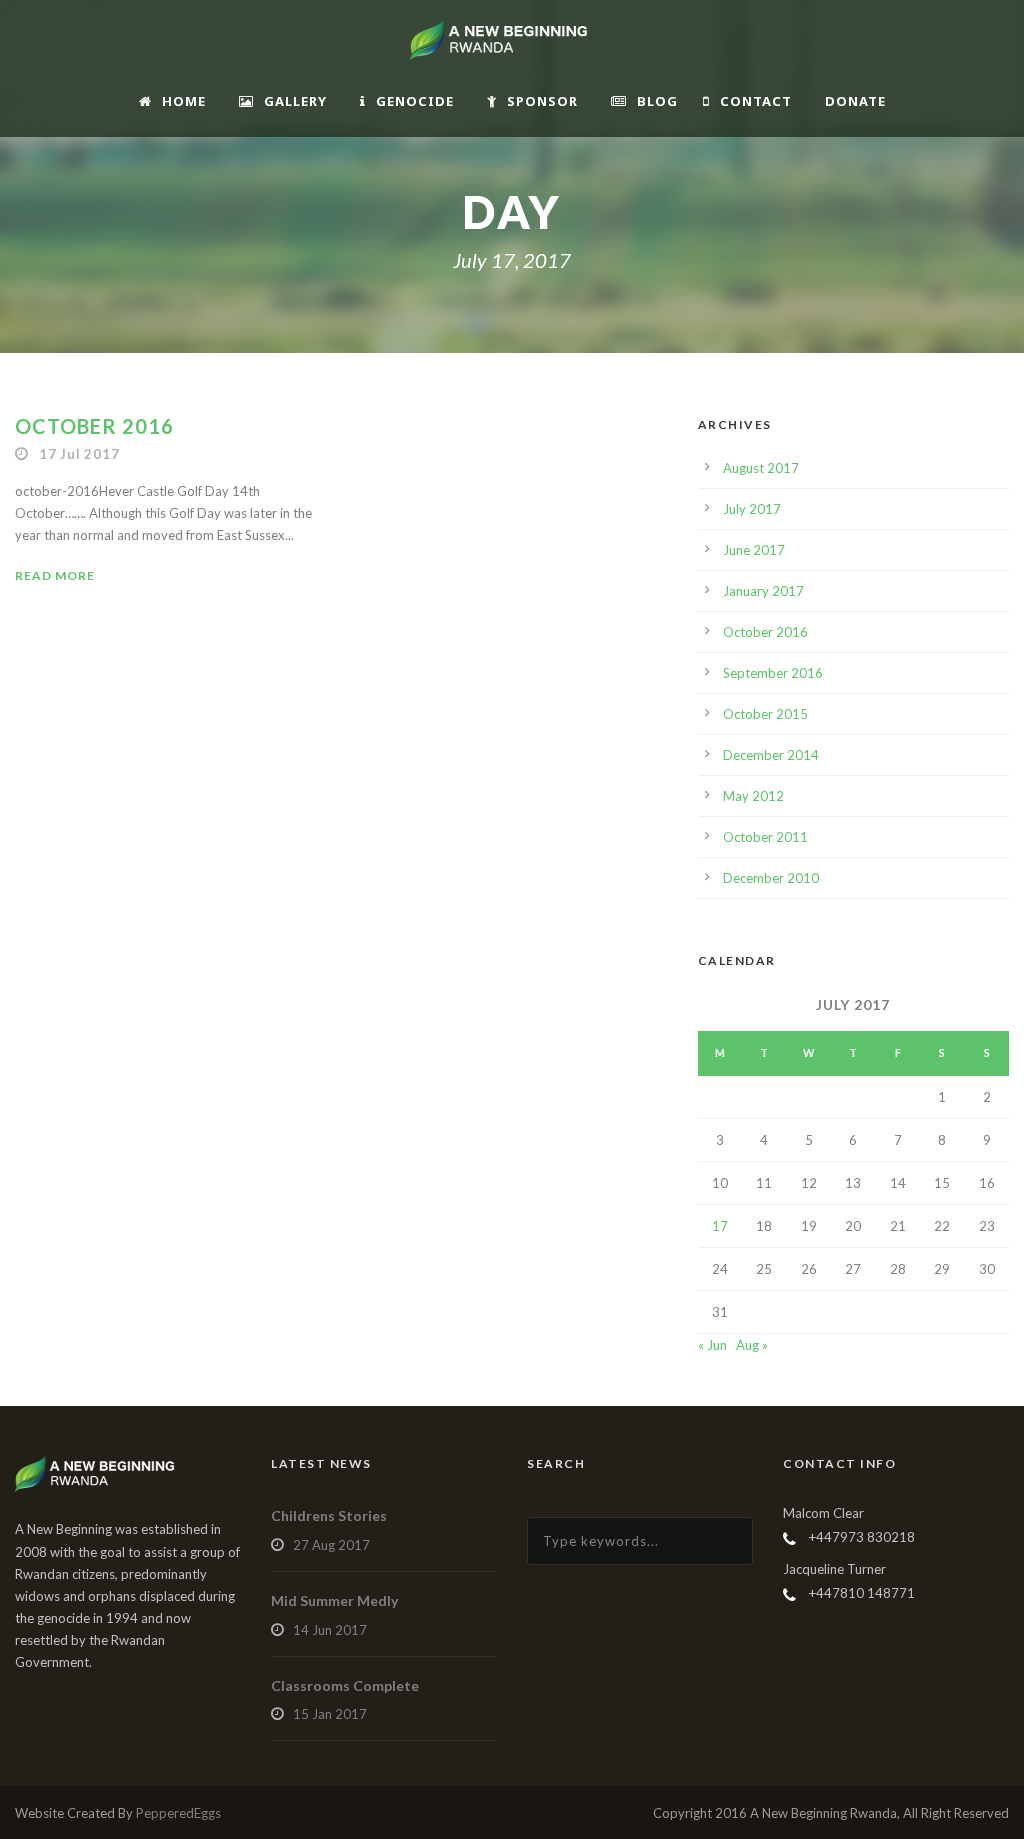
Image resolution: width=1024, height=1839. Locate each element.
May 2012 (753, 796)
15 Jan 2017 (330, 1714)
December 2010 (771, 878)
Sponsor (542, 101)
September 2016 (773, 673)
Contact (756, 101)
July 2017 (752, 509)
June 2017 (754, 550)
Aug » (752, 1345)
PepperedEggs (178, 1813)
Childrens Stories (329, 1515)
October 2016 (94, 426)
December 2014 (771, 755)
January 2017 (763, 591)
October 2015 (765, 714)
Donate (855, 101)
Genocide (415, 101)
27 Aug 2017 (331, 1545)
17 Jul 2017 (79, 454)
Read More (55, 575)
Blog (657, 101)
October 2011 (765, 837)
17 (720, 1226)
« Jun (712, 1345)
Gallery (295, 101)
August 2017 (761, 468)
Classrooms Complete (345, 1685)
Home (184, 101)
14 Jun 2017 (330, 1630)
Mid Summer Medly (334, 1600)
